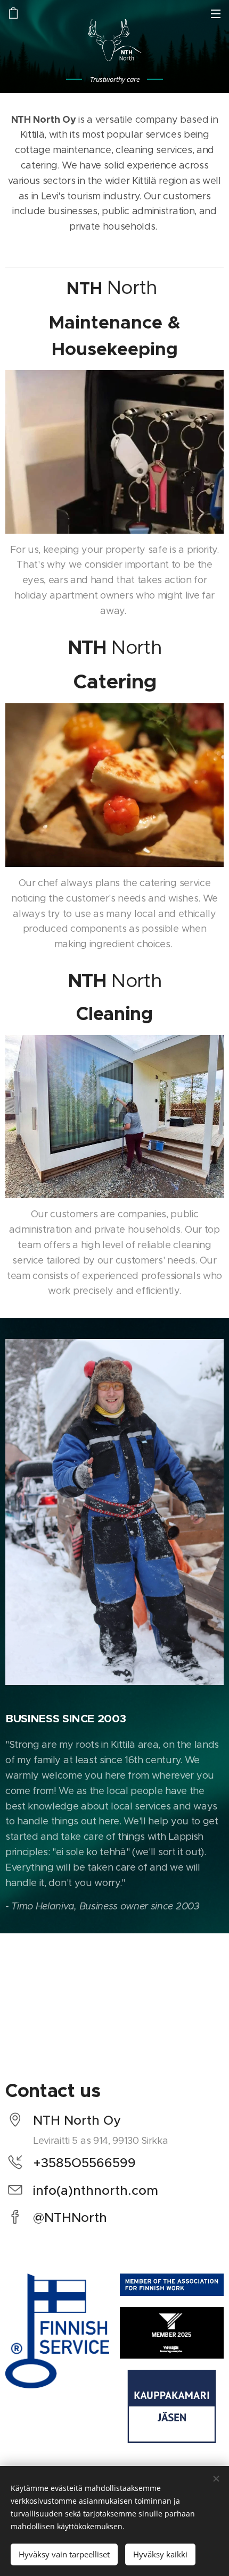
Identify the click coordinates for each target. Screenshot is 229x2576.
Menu (216, 13)
